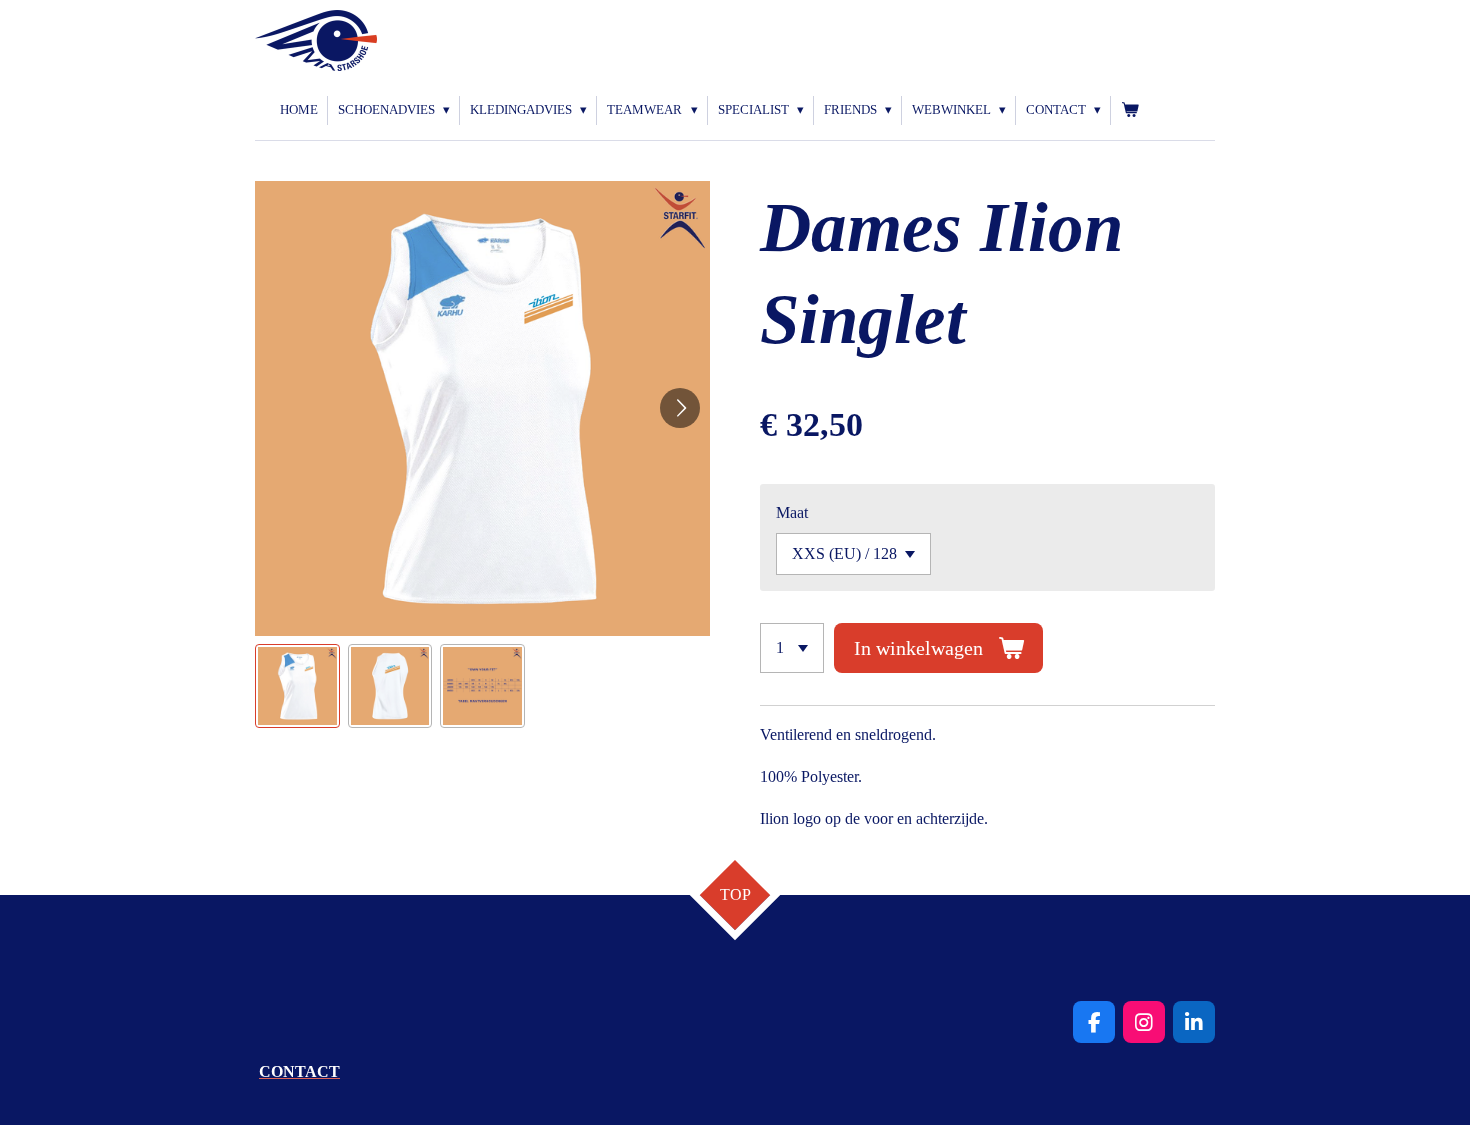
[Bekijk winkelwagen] (1130, 110)
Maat (792, 512)
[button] (297, 686)
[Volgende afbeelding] (680, 408)
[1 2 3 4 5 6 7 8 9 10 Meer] (792, 648)
